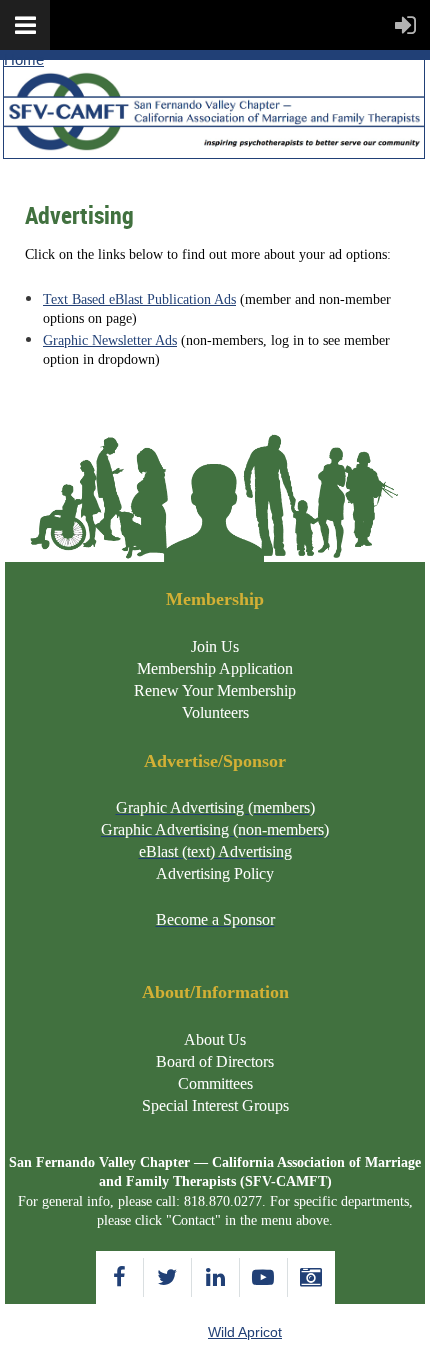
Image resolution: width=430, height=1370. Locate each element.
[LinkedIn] (215, 1277)
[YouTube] (263, 1277)
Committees (215, 1083)
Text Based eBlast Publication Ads (139, 299)
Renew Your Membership (215, 690)
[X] (167, 1277)
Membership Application (215, 668)
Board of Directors (215, 1061)
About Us (215, 1039)
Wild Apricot (245, 1332)
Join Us (215, 646)
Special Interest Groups (215, 1105)
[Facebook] (119, 1277)
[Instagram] (311, 1277)
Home (24, 59)
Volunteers (215, 712)
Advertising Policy (215, 873)
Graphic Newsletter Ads (110, 340)
